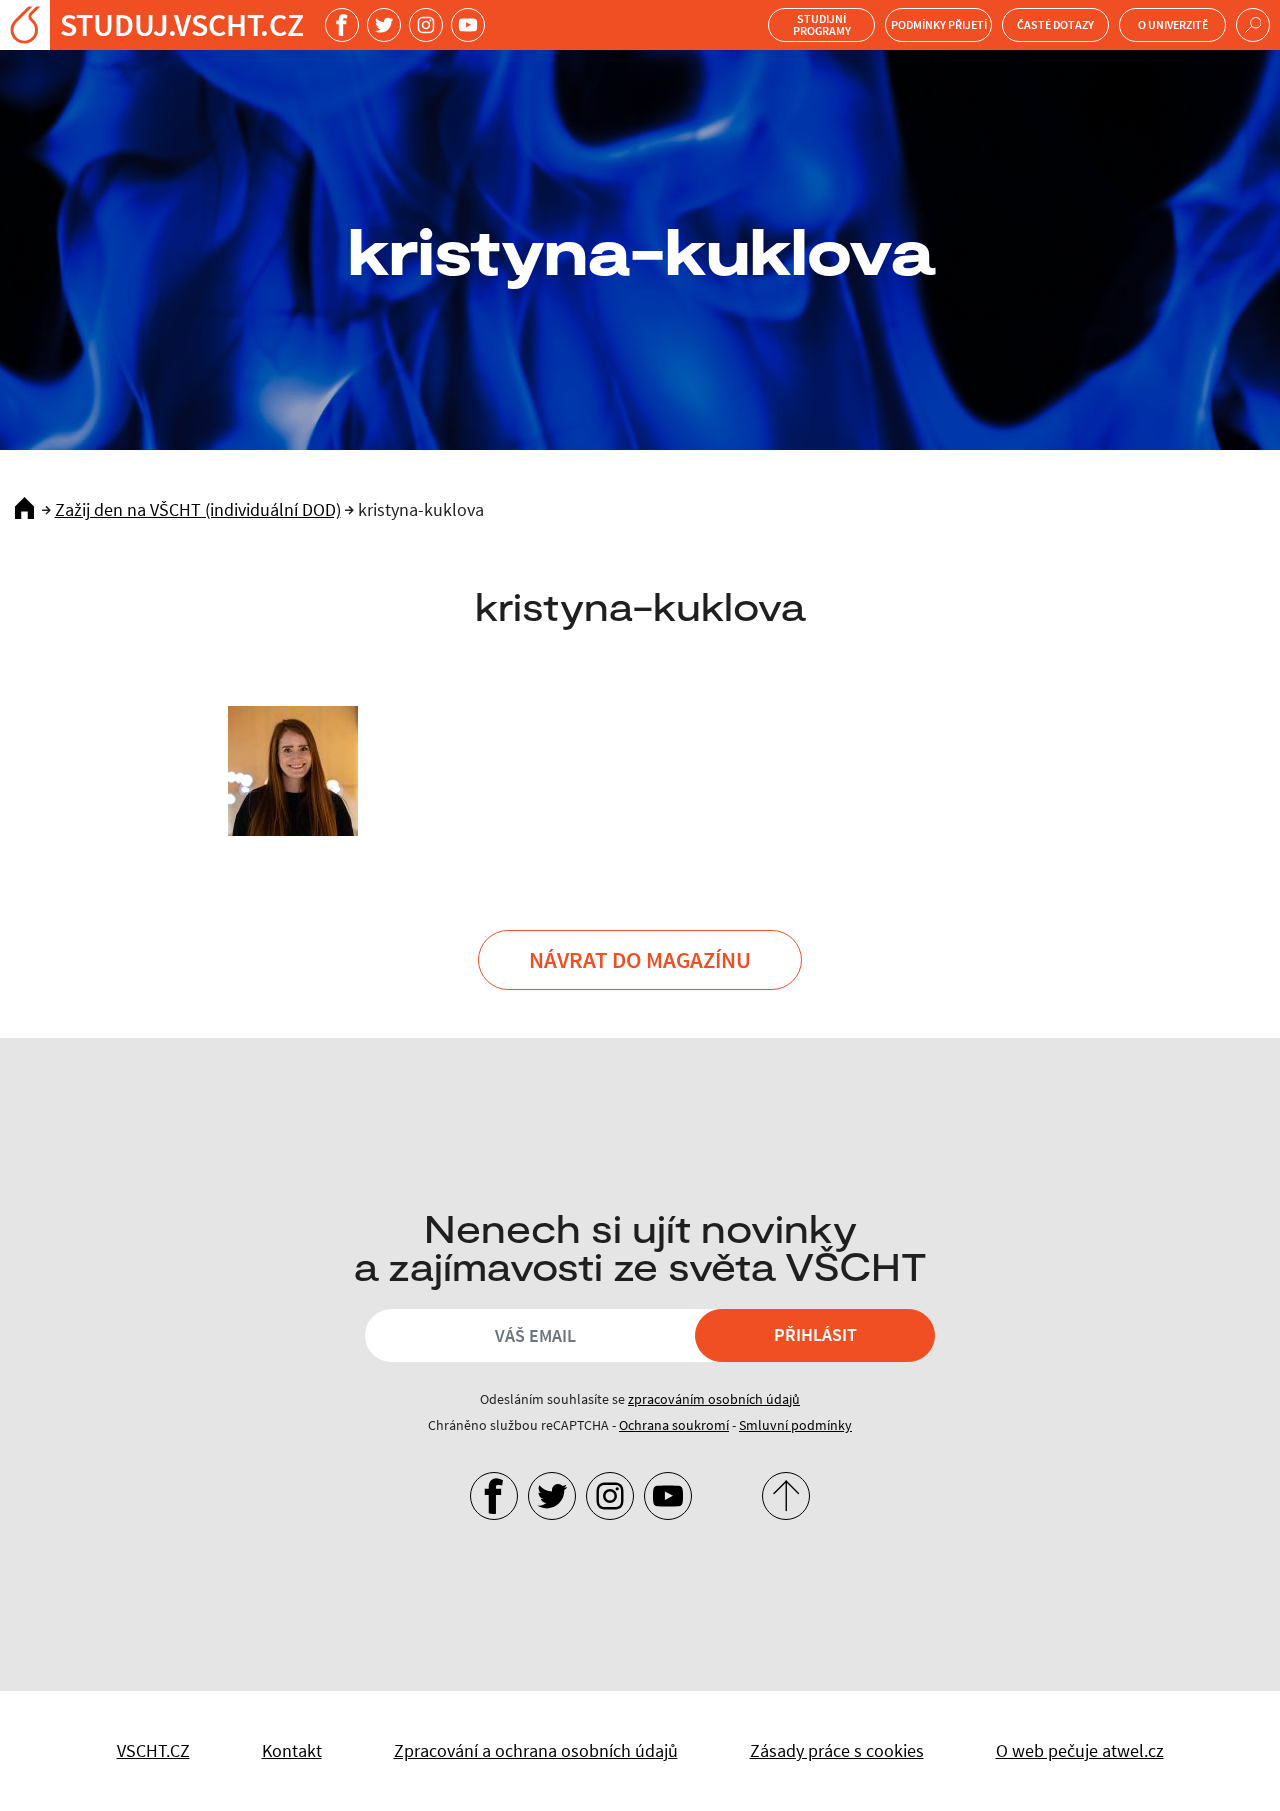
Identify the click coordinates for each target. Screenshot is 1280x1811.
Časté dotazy (1055, 24)
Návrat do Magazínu (640, 959)
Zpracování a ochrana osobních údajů (536, 1750)
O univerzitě (1173, 24)
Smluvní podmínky (795, 1425)
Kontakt (292, 1750)
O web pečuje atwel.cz (1080, 1750)
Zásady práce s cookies (837, 1750)
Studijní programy (822, 24)
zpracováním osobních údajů (714, 1399)
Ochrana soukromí (674, 1425)
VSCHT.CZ (153, 1750)
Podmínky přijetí (939, 24)
